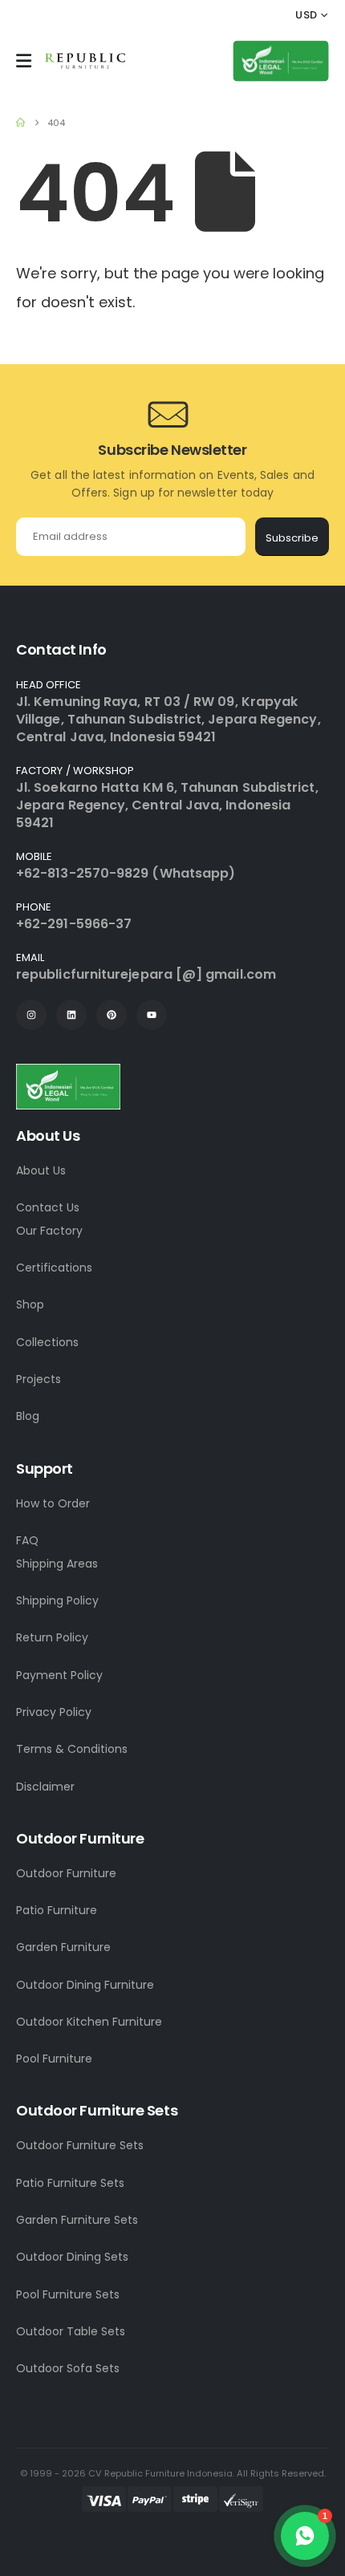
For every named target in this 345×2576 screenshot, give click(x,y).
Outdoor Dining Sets (72, 2257)
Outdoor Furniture (66, 1873)
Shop (30, 1304)
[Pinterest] (112, 1015)
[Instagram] (31, 1015)
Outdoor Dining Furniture (85, 1985)
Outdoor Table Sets (71, 2331)
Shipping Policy (57, 1600)
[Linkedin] (71, 1015)
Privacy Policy (54, 1712)
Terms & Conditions (72, 1749)
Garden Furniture (63, 1947)
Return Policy (52, 1637)
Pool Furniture (54, 2059)
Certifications (54, 1268)
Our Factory (49, 1231)
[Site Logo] (85, 61)
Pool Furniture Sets (68, 2294)
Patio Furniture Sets (70, 2183)
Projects (39, 1379)
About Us (41, 1170)
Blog (28, 1416)
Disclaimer (45, 1787)
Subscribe (292, 538)
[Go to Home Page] (20, 123)
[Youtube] (152, 1015)
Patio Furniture (57, 1910)
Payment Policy (59, 1675)
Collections (47, 1342)
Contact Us (48, 1207)
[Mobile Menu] (24, 61)
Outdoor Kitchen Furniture (89, 2022)
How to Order (53, 1503)
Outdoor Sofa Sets (68, 2368)
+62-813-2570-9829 (82, 873)
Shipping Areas (57, 1564)
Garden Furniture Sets (77, 2220)
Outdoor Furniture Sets (80, 2145)
